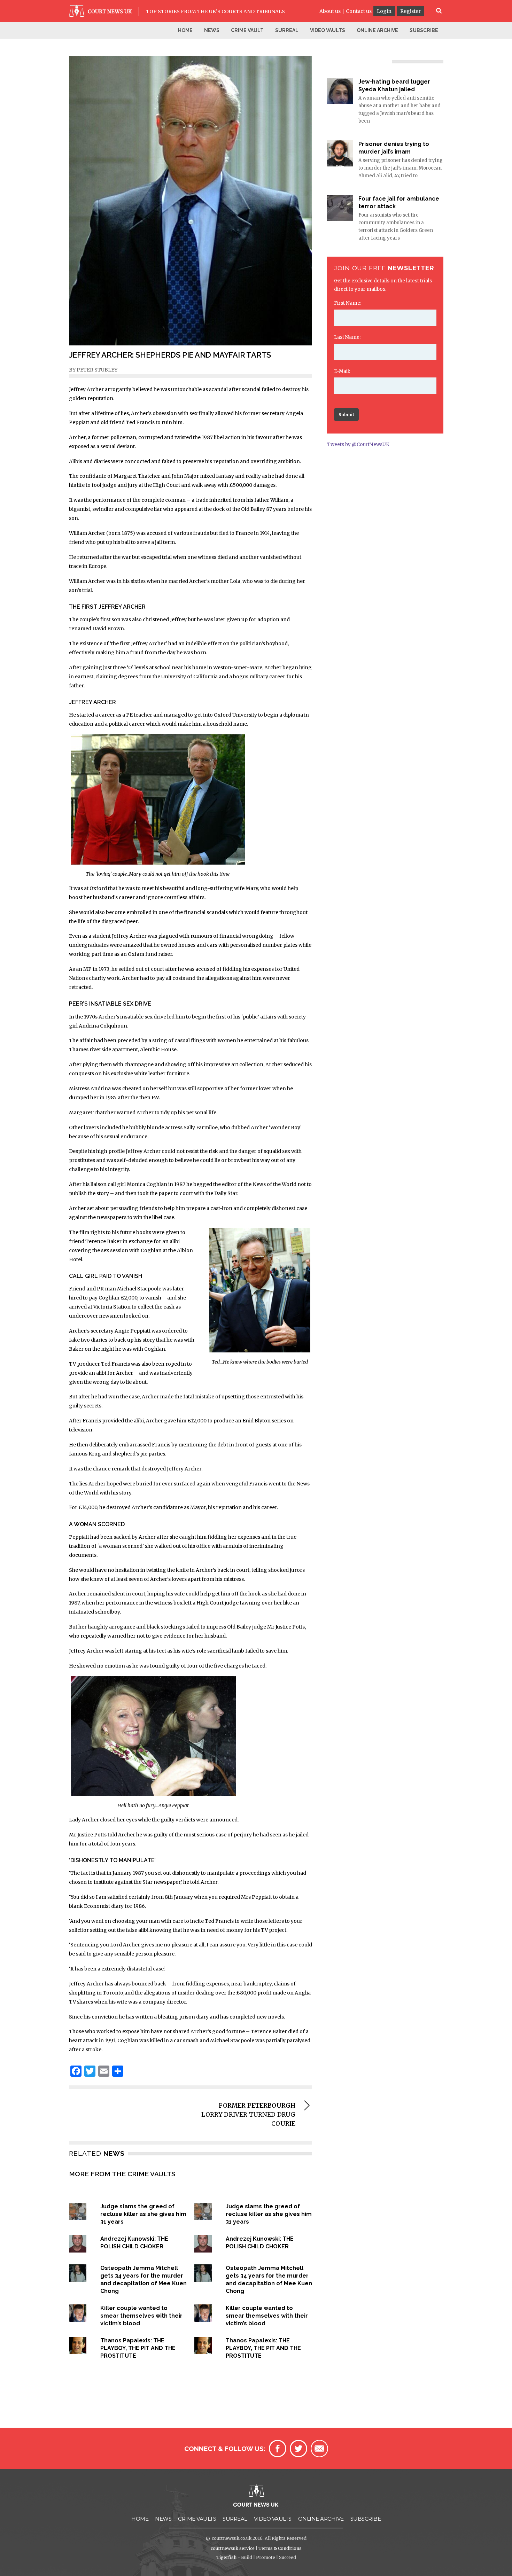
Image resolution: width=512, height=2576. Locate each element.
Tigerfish (226, 2557)
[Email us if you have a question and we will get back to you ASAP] (319, 2449)
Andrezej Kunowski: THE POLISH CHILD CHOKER (134, 2243)
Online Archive (377, 30)
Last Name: (347, 337)
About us (330, 11)
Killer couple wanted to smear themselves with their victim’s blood (141, 2316)
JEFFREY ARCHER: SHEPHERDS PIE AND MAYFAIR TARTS (170, 355)
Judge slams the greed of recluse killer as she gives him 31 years (143, 2214)
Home (185, 30)
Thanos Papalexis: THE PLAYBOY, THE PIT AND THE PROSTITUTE (138, 2348)
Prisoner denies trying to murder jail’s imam (394, 148)
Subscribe (424, 30)
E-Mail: (342, 371)
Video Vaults (328, 30)
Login (384, 11)
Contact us (359, 11)
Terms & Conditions (280, 2548)
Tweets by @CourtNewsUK (358, 444)
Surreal (287, 30)
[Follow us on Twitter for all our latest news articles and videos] (298, 2449)
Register (410, 11)
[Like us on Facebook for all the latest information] (278, 2449)
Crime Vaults (197, 2519)
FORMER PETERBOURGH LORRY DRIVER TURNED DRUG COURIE (248, 2115)
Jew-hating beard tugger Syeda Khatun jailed (394, 85)
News (212, 30)
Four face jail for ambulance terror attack (399, 202)
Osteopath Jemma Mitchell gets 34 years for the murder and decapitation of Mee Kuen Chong (143, 2280)
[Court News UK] (102, 15)
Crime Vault (247, 30)
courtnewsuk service (233, 2548)
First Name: (348, 303)
